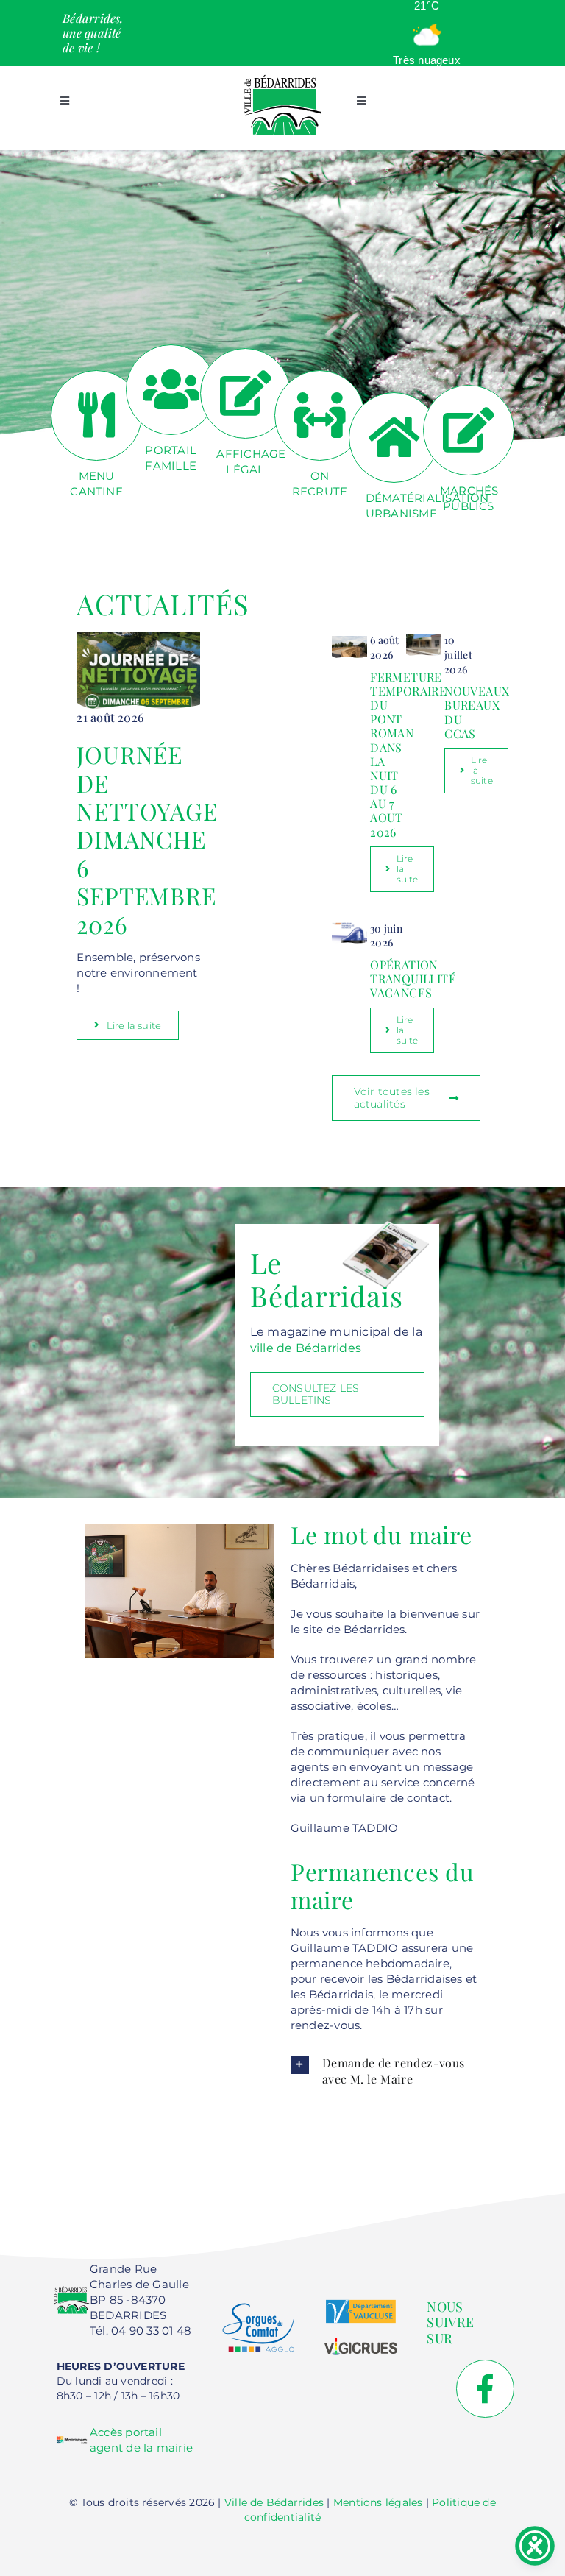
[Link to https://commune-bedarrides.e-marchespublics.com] (468, 430)
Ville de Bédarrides (274, 2502)
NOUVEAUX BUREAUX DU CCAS (477, 712)
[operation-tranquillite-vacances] (350, 927)
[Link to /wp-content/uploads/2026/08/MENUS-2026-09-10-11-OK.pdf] (96, 415)
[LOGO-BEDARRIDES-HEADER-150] (282, 79)
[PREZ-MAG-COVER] (385, 1224)
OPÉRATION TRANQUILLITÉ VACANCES (413, 979)
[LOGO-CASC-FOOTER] (259, 2308)
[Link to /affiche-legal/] (245, 393)
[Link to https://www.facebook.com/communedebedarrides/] (485, 2389)
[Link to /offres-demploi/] (320, 415)
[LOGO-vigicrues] (361, 2344)
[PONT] (350, 638)
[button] (385, 2071)
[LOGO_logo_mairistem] (72, 2439)
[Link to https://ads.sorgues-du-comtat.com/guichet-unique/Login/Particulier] (394, 438)
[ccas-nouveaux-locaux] (424, 638)
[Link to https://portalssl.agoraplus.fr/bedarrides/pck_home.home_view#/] (171, 390)
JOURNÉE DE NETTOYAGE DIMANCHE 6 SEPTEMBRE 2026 (147, 839)
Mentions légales (378, 2502)
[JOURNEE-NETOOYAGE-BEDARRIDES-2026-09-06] (138, 638)
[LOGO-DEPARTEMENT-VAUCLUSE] (361, 2305)
